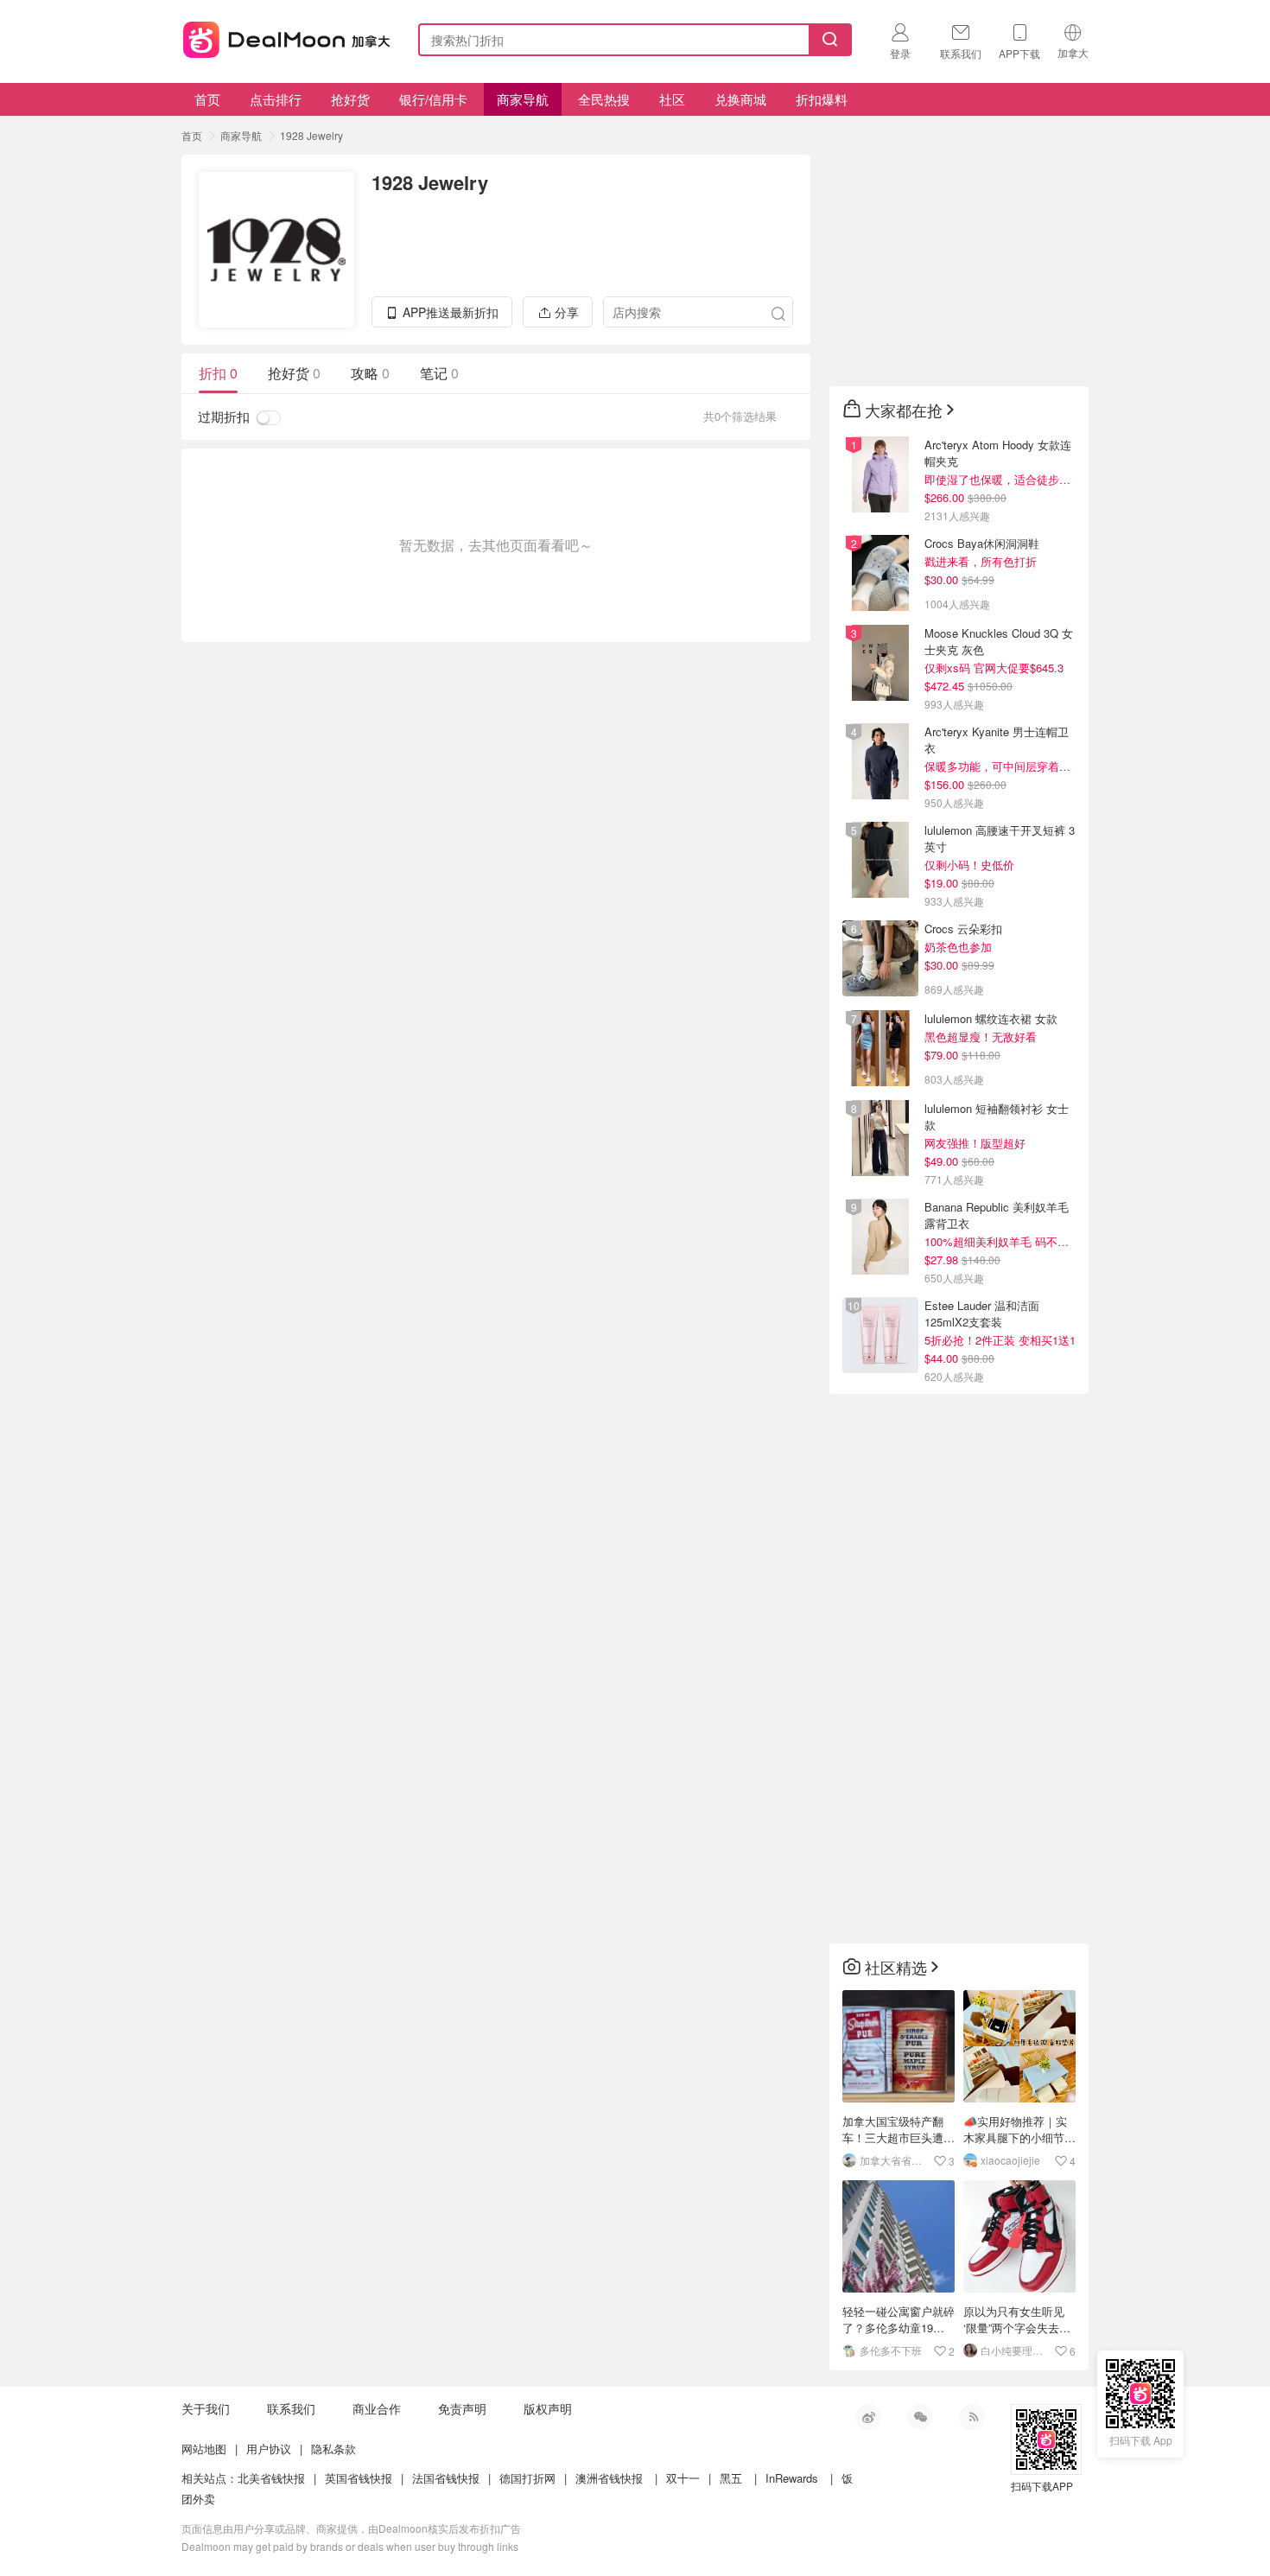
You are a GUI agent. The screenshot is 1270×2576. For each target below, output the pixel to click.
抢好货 (350, 99)
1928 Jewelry (311, 135)
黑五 (731, 2478)
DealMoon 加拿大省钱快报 (282, 37)
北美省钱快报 (271, 2478)
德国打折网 (527, 2478)
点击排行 (276, 99)
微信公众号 (920, 2417)
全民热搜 (604, 99)
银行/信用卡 (433, 99)
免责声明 (462, 2408)
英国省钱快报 (359, 2478)
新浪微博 (868, 2417)
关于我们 (206, 2408)
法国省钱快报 (446, 2478)
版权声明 (548, 2408)
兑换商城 (740, 99)
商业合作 (377, 2408)
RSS (972, 2417)
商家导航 (523, 99)
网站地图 (204, 2449)
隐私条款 (333, 2449)
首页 (207, 99)
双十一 (683, 2478)
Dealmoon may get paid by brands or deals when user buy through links (350, 2546)
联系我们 (291, 2408)
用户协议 (269, 2449)
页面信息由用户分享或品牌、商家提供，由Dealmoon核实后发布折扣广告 (351, 2528)
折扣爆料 (822, 99)
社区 (672, 99)
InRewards (792, 2478)
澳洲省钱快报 (609, 2478)
